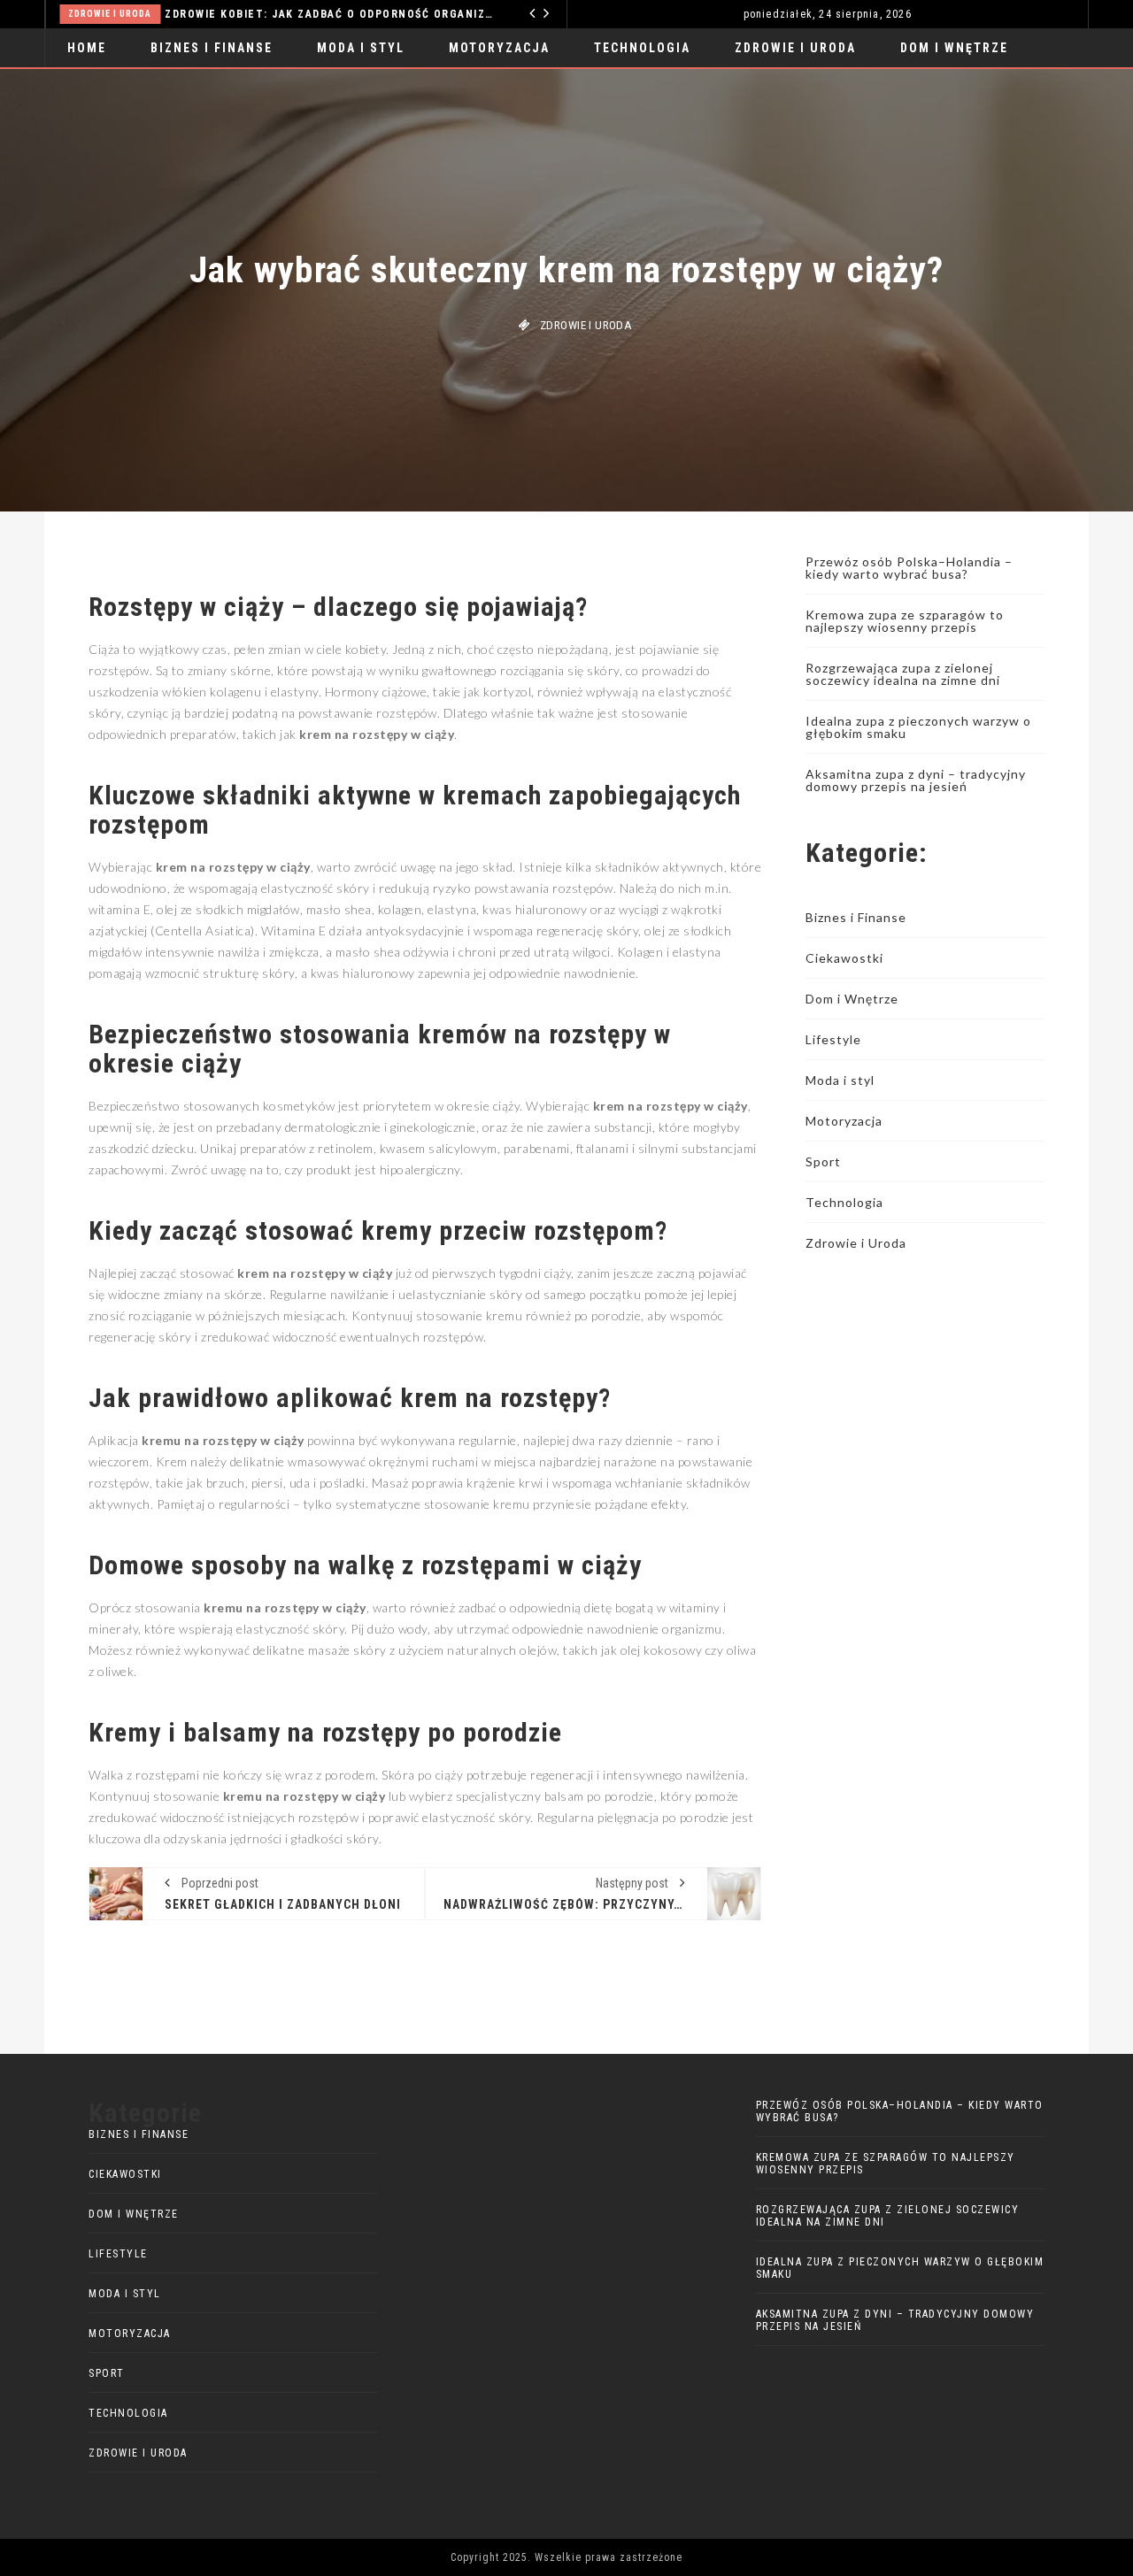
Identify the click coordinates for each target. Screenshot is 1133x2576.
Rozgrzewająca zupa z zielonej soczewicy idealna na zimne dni (903, 674)
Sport (823, 1161)
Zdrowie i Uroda (795, 48)
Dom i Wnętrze (954, 48)
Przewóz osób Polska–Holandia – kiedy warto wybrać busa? (909, 568)
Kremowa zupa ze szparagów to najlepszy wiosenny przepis (905, 621)
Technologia (495, 14)
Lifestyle (833, 1039)
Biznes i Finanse (212, 48)
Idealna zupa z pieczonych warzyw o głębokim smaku (918, 727)
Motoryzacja (499, 48)
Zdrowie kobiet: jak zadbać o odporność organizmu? (229, 14)
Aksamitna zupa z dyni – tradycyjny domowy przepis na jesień (916, 780)
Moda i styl (361, 48)
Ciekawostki (844, 958)
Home (87, 48)
